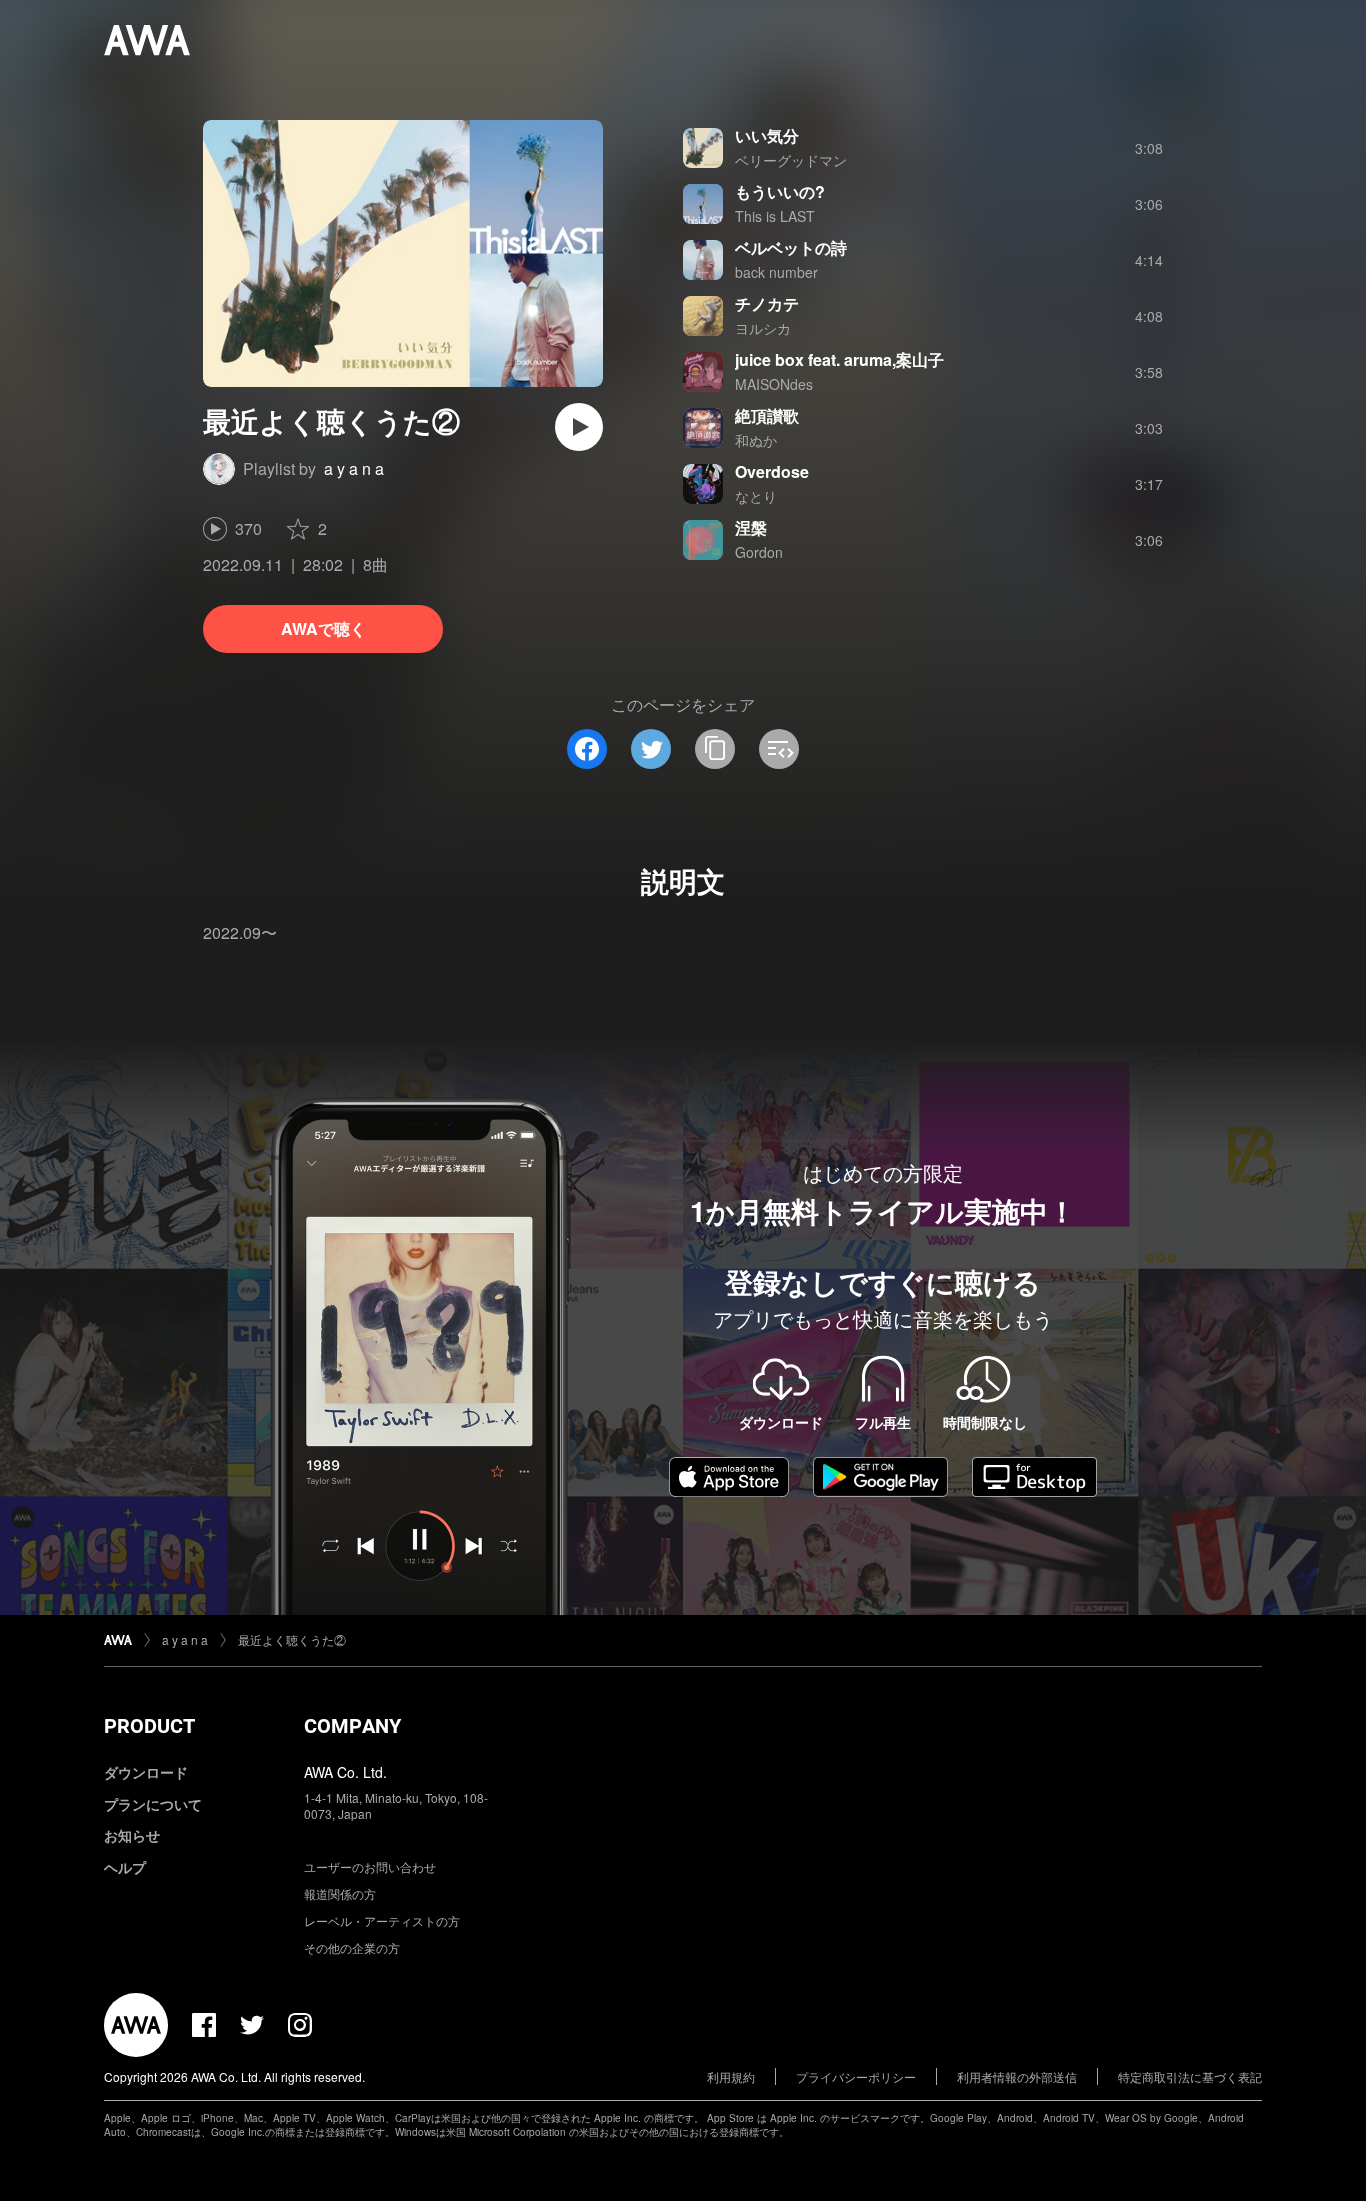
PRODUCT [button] (149, 1726)
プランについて (153, 1804)
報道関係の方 (340, 1893)
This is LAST (775, 216)
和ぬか (756, 440)
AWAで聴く (323, 628)
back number (776, 272)
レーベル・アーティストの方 (382, 1920)
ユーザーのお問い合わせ (370, 1866)
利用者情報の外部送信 (1017, 2076)
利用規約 (731, 2076)
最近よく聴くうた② (292, 1639)
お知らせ (132, 1835)
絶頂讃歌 (767, 415)
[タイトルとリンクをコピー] (715, 749)
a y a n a (354, 468)
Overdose (772, 471)
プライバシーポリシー (856, 2076)
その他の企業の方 (352, 1947)
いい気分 (767, 135)
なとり (756, 496)
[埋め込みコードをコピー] (779, 749)
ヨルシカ (763, 328)
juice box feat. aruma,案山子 (839, 359)
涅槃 (751, 527)
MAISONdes (774, 384)
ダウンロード (146, 1772)
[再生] (579, 427)
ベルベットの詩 (791, 247)
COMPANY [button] (352, 1726)
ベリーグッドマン (791, 160)
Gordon (759, 552)
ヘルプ (125, 1867)
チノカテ (767, 303)
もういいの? (780, 191)
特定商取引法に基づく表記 (1190, 2076)
